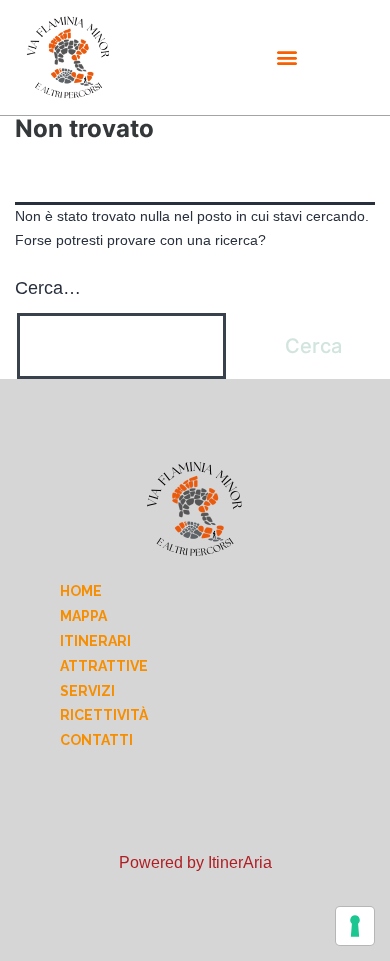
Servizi (87, 691)
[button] (287, 57)
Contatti (96, 740)
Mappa (83, 616)
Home (81, 591)
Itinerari (95, 641)
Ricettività (104, 715)
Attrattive (104, 666)
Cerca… (48, 288)
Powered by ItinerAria (195, 862)
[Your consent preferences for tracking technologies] (355, 926)
